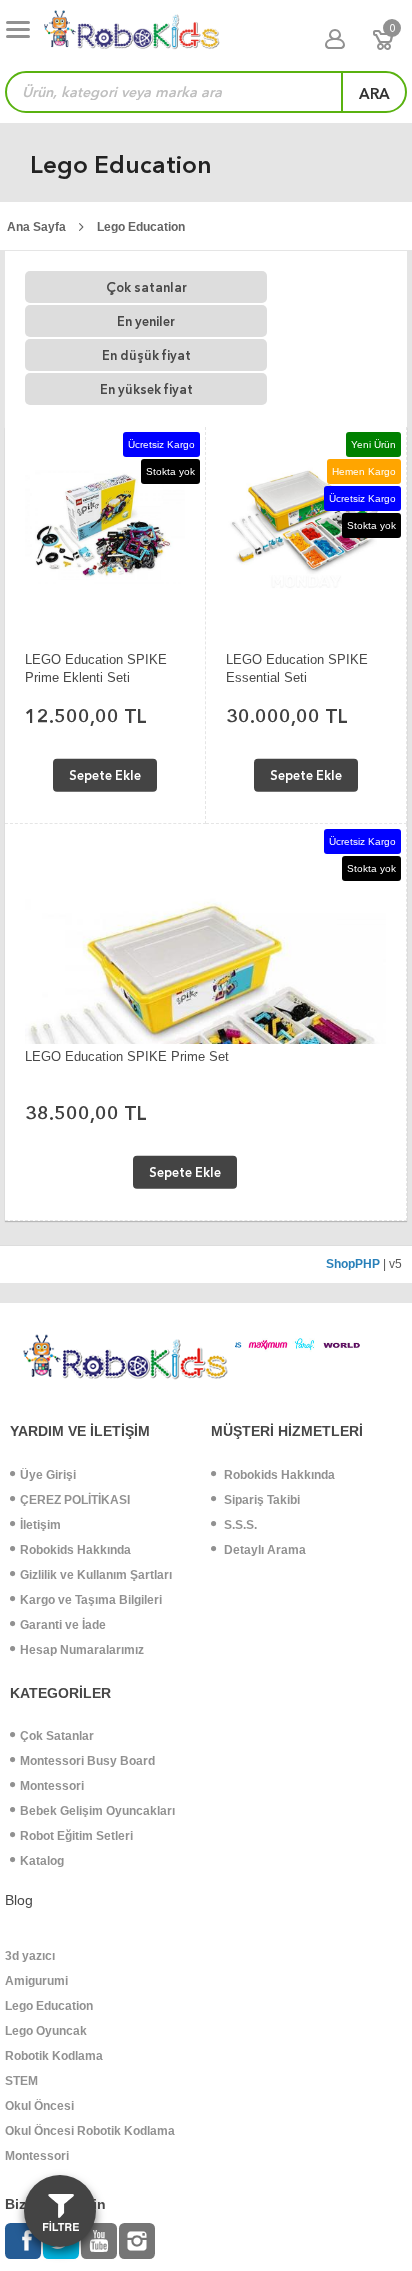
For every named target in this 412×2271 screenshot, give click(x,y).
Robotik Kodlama (54, 2056)
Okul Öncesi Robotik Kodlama (90, 2131)
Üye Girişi (48, 1475)
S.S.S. (239, 1525)
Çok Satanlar (57, 1736)
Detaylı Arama (263, 1550)
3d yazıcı (30, 1956)
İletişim (40, 1525)
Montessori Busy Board (87, 1761)
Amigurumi (36, 1981)
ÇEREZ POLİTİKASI (75, 1500)
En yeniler (146, 321)
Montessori (52, 1786)
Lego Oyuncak (46, 2031)
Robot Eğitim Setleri (76, 1836)
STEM (21, 2081)
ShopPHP (353, 1264)
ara (374, 94)
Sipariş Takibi (260, 1500)
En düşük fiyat (146, 355)
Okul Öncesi (39, 2106)
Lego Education (141, 227)
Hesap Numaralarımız (82, 1650)
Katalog (42, 1861)
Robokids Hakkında (75, 1550)
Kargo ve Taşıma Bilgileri (91, 1600)
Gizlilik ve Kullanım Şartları (96, 1575)
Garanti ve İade (63, 1625)
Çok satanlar (146, 287)
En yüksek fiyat (146, 389)
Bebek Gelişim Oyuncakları (97, 1811)
